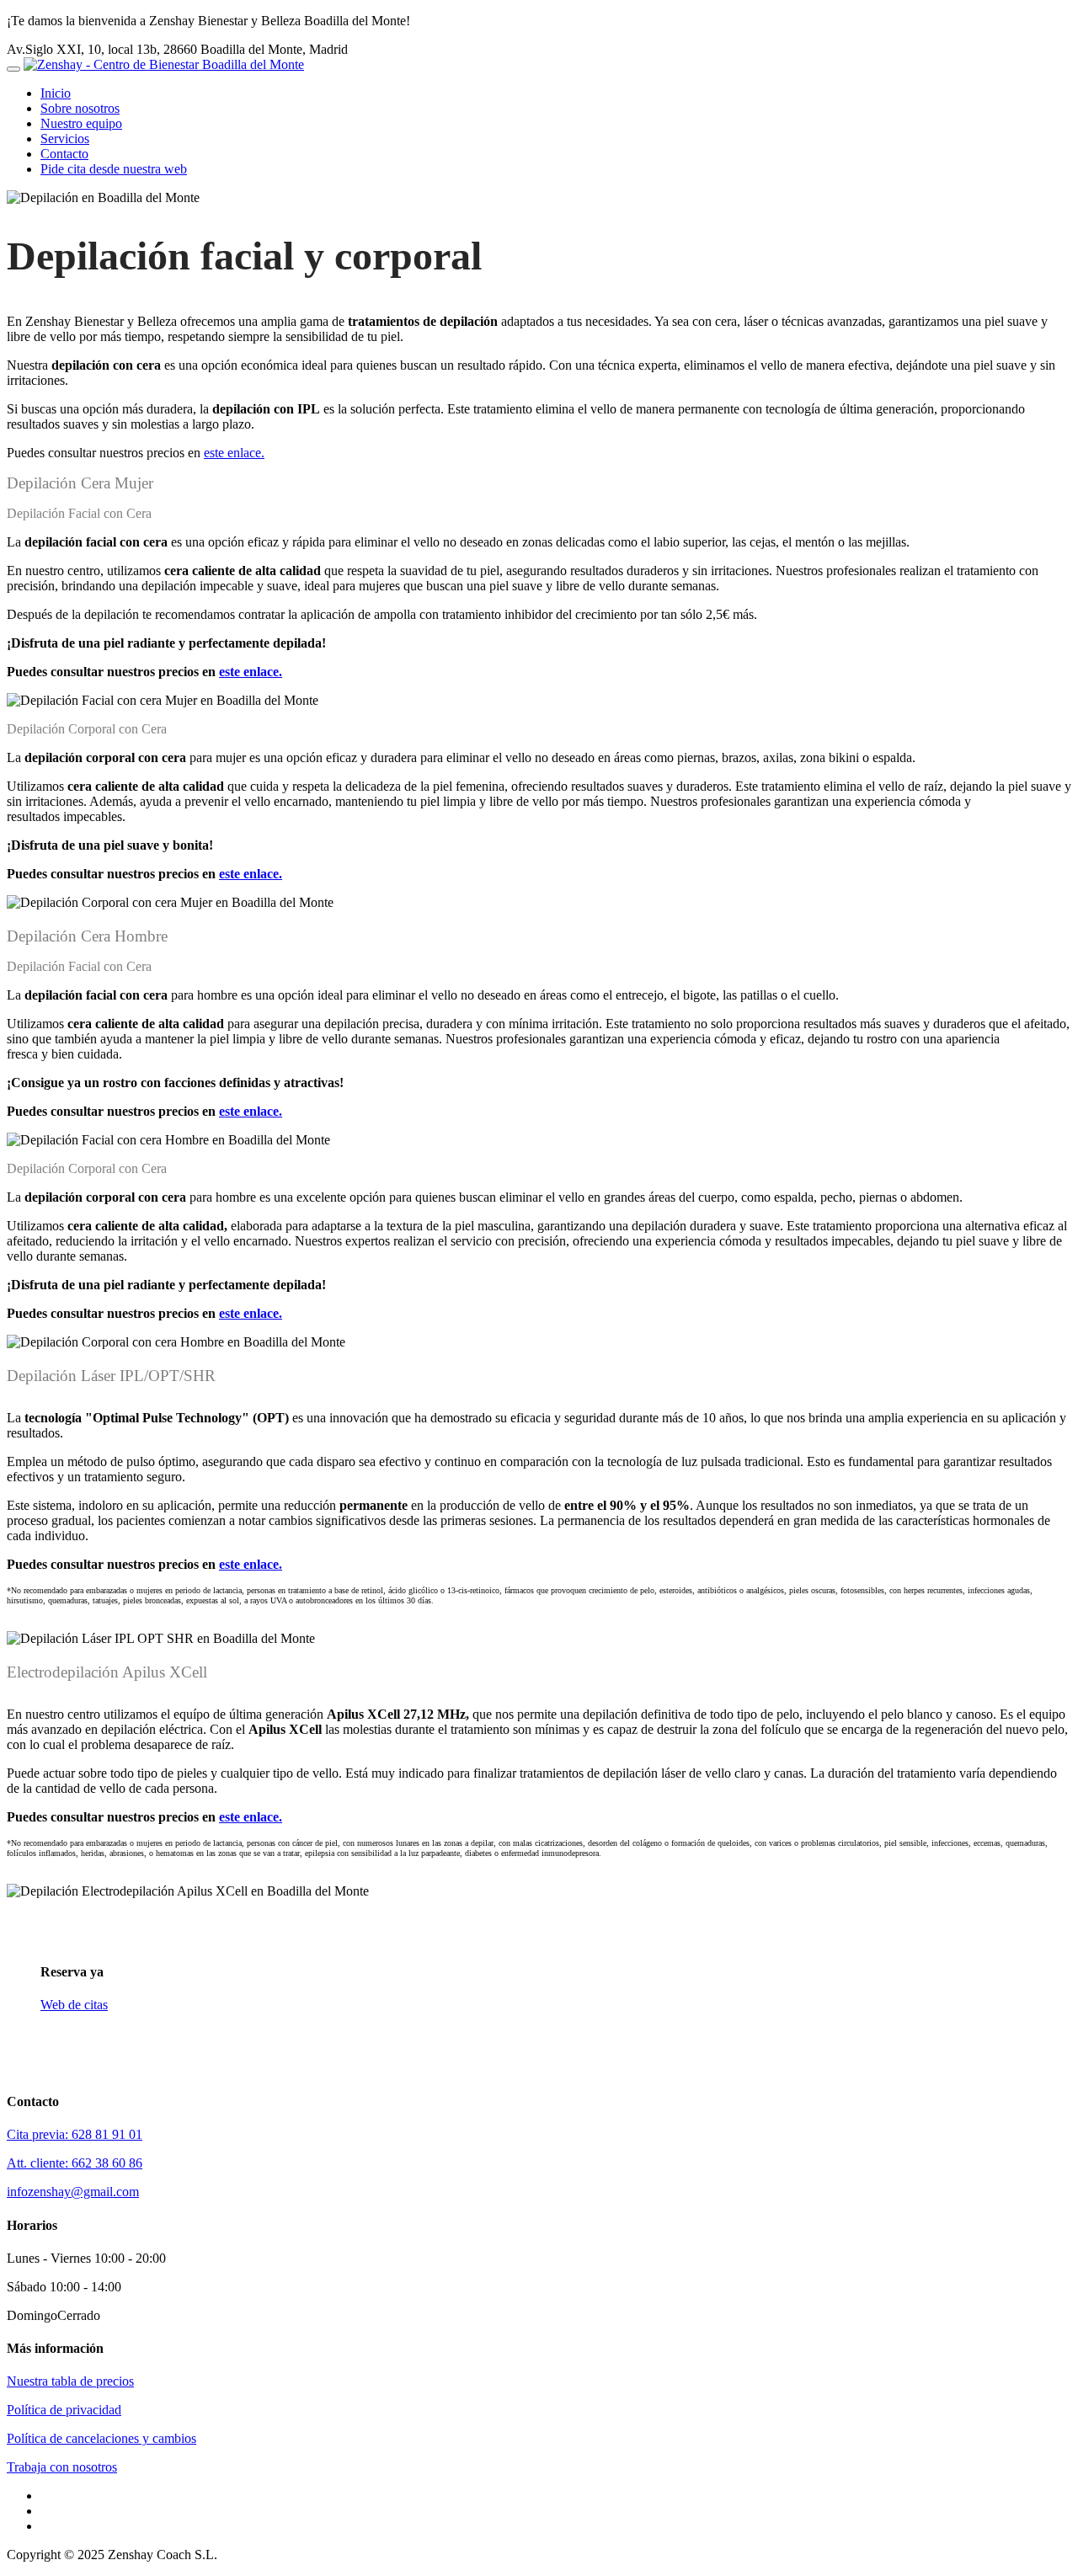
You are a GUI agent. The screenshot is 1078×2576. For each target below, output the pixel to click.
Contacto (64, 154)
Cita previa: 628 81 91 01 (75, 2134)
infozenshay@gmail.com (73, 2192)
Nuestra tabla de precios (70, 2381)
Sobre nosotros (80, 108)
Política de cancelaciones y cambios (101, 2438)
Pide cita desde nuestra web (114, 169)
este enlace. (234, 453)
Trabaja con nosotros (62, 2467)
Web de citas (74, 2005)
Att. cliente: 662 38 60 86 (75, 2163)
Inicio (56, 93)
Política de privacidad (64, 2410)
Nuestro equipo (81, 123)
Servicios (65, 139)
